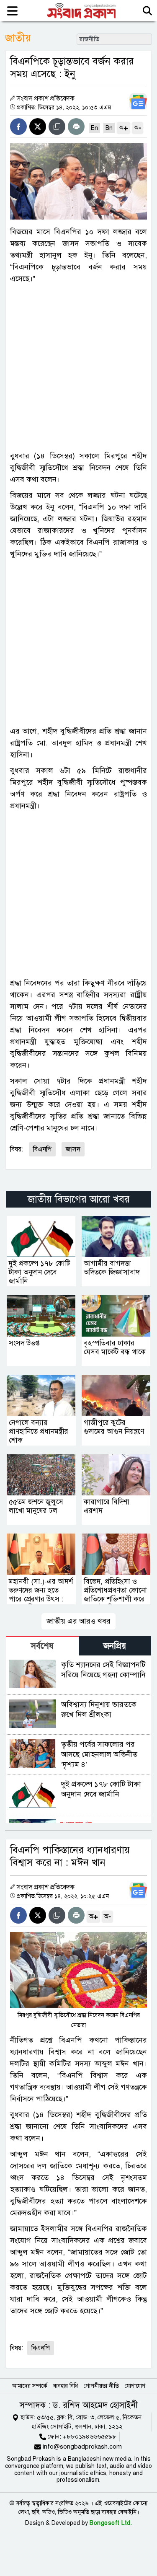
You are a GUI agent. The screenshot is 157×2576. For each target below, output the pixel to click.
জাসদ (73, 1149)
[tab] (42, 1646)
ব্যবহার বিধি (66, 2386)
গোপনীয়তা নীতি (101, 2386)
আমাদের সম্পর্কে (30, 2386)
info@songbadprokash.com (82, 2447)
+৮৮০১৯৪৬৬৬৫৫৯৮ (90, 2436)
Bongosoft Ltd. (111, 2523)
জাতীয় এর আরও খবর (78, 1621)
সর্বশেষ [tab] (42, 1646)
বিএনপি (42, 1149)
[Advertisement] (78, 367)
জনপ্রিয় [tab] (115, 1646)
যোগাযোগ (135, 2386)
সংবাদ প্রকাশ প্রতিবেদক (46, 98)
